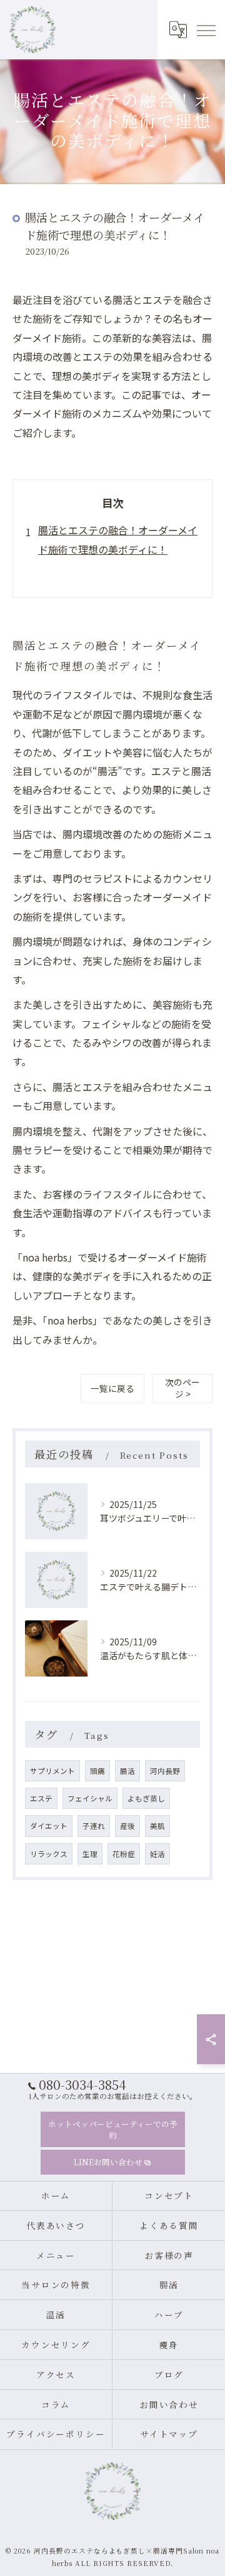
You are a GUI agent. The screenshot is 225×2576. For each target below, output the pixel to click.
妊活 (157, 1854)
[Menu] (206, 29)
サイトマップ (169, 2434)
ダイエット (49, 1826)
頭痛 (97, 1771)
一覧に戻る (112, 1388)
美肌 (157, 1826)
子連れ (94, 1826)
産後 (127, 1826)
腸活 (127, 1771)
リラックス (49, 1854)
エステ (41, 1798)
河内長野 (165, 1771)
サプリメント (52, 1771)
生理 (90, 1854)
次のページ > (182, 1388)
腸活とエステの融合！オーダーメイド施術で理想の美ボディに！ (118, 539)
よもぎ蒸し (146, 1798)
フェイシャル (90, 1798)
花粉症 (124, 1854)
